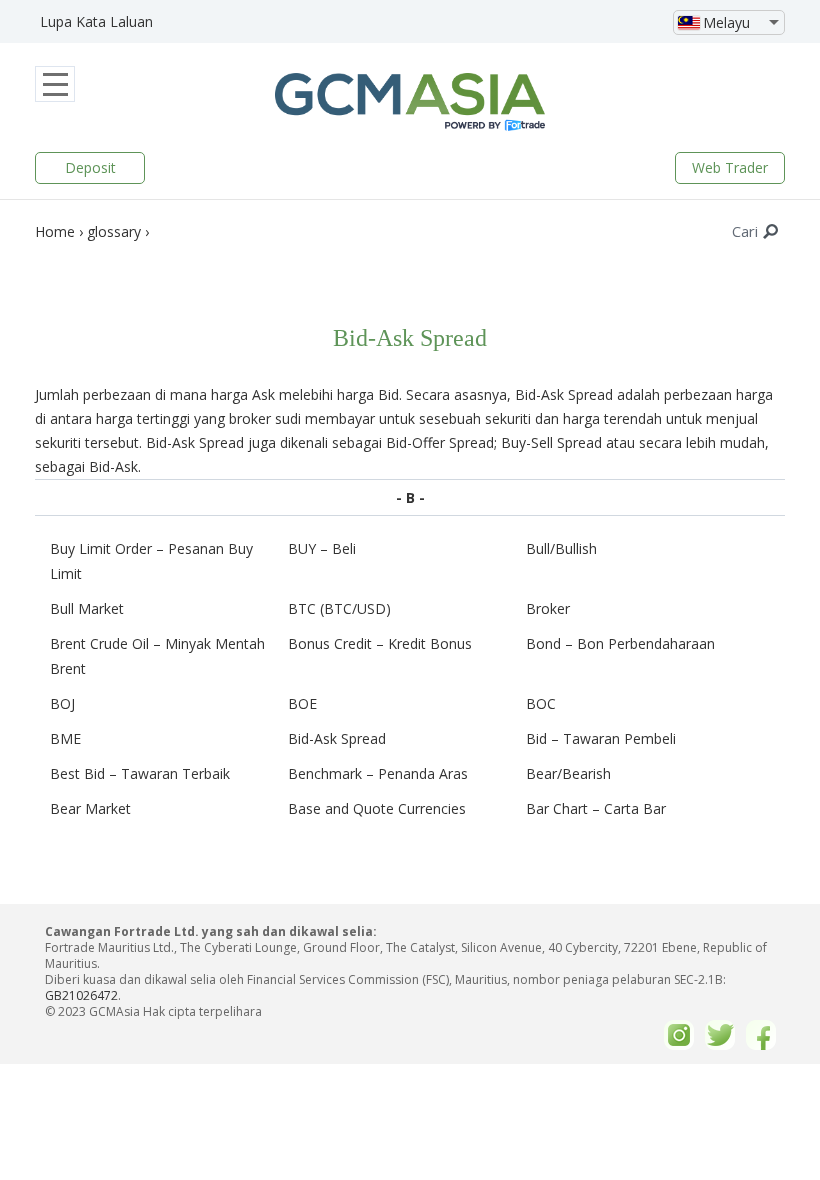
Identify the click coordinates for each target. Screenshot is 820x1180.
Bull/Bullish (561, 548)
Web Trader (730, 167)
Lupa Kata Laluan (96, 21)
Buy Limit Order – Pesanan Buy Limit (151, 561)
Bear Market (90, 808)
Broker (548, 608)
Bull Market (87, 608)
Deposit (90, 167)
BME (65, 738)
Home (55, 231)
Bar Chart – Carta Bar (596, 808)
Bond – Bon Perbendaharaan (620, 643)
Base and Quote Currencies (377, 808)
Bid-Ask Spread (337, 738)
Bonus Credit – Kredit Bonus (380, 643)
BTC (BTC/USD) (339, 608)
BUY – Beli (322, 548)
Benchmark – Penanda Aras (378, 773)
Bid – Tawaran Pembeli (601, 738)
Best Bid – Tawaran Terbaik (140, 773)
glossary (114, 231)
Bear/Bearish (568, 773)
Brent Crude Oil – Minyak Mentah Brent (157, 656)
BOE (302, 703)
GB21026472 (81, 995)
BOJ (62, 703)
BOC (541, 703)
